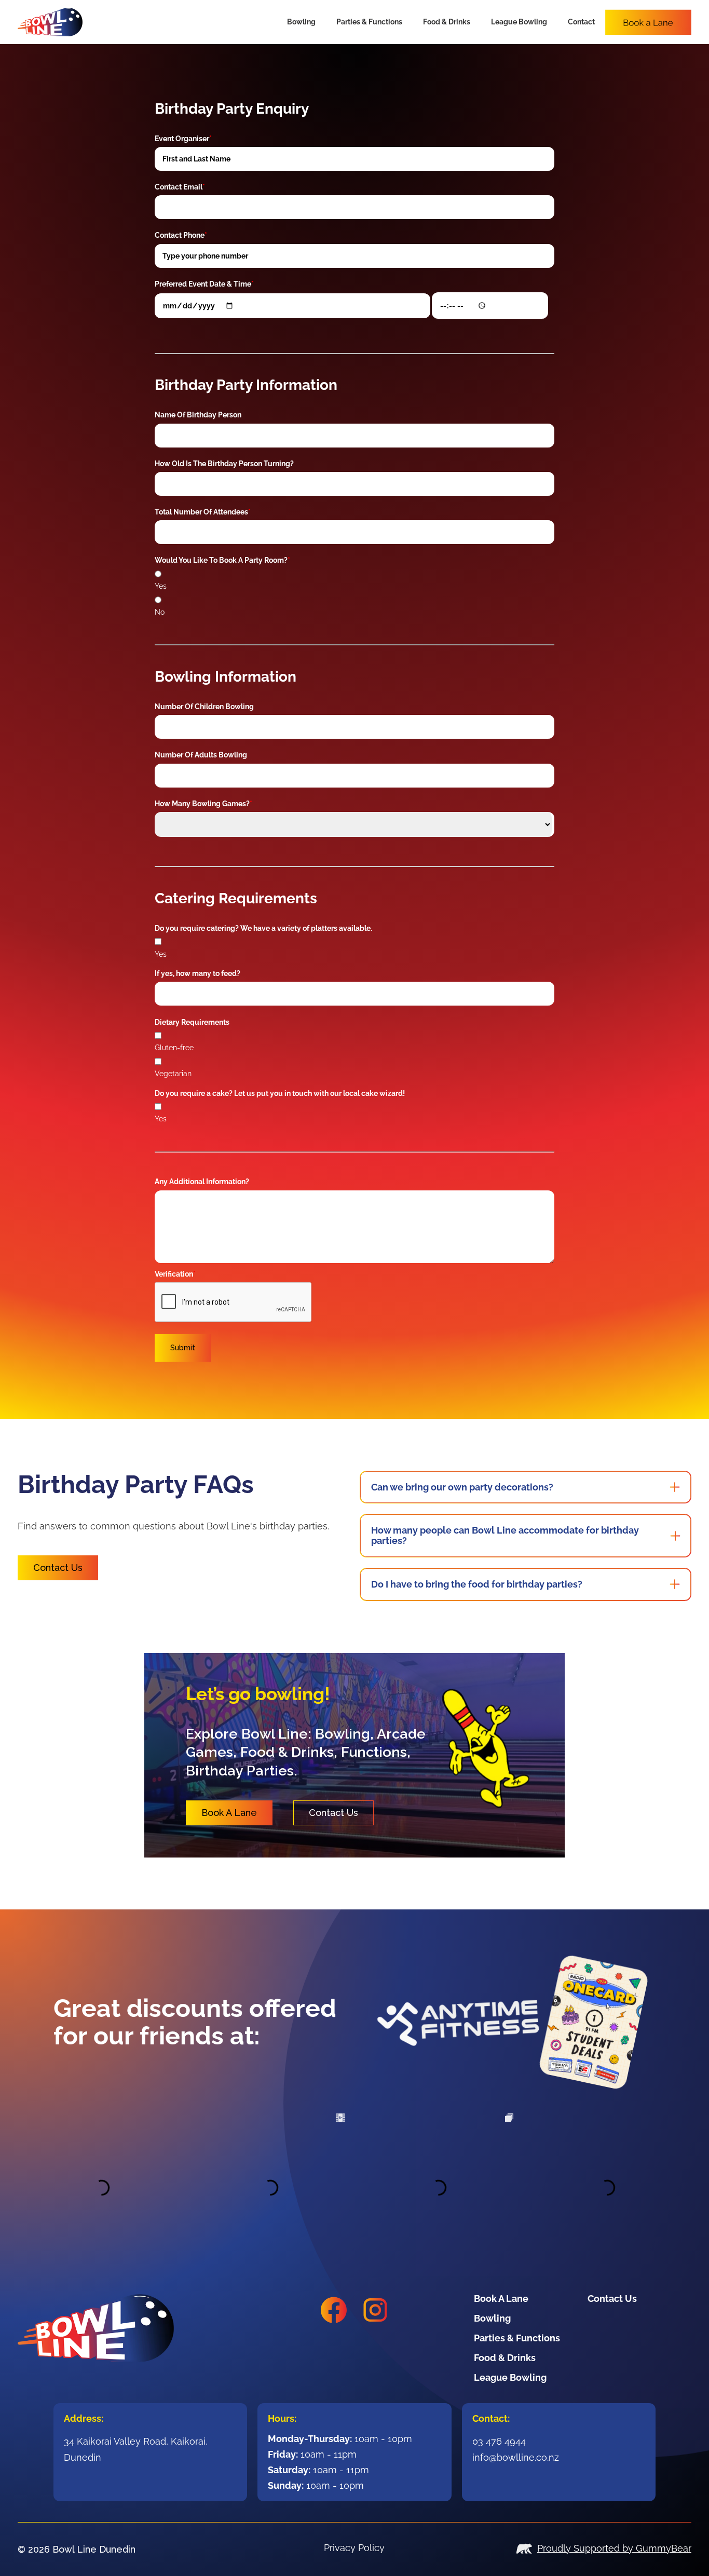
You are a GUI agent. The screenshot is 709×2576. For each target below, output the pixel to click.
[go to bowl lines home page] (126, 2328)
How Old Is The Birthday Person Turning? (224, 464)
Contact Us (58, 1568)
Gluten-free (174, 1048)
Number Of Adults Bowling (201, 755)
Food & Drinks (447, 22)
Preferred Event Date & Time (204, 284)
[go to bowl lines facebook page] (334, 2310)
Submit (183, 1348)
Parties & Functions (369, 22)
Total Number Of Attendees (203, 512)
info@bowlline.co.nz (516, 2457)
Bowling (301, 22)
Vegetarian (173, 1074)
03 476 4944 (499, 2441)
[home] (50, 22)
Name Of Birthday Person (198, 415)
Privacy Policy (354, 2548)
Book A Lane (229, 1813)
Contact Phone (181, 235)
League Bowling (519, 22)
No (160, 612)
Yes (161, 586)
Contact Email (180, 187)
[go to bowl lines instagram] (375, 2310)
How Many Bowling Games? (203, 804)
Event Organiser (183, 139)
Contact (581, 22)
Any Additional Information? (202, 1182)
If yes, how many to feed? (197, 973)
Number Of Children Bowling (204, 707)
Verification (175, 1274)
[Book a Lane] (648, 22)
